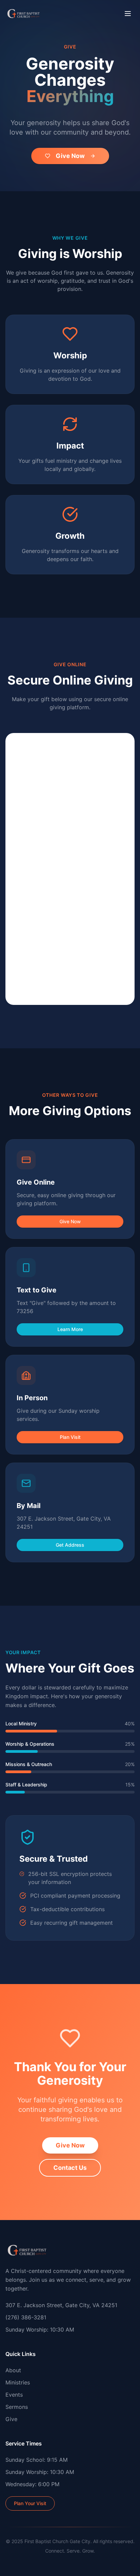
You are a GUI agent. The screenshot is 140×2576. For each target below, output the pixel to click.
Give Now (70, 156)
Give (11, 2419)
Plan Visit (70, 1437)
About (13, 2370)
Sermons (17, 2407)
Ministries (18, 2382)
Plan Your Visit (30, 2503)
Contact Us (70, 2168)
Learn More (70, 1329)
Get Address (70, 1545)
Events (14, 2395)
